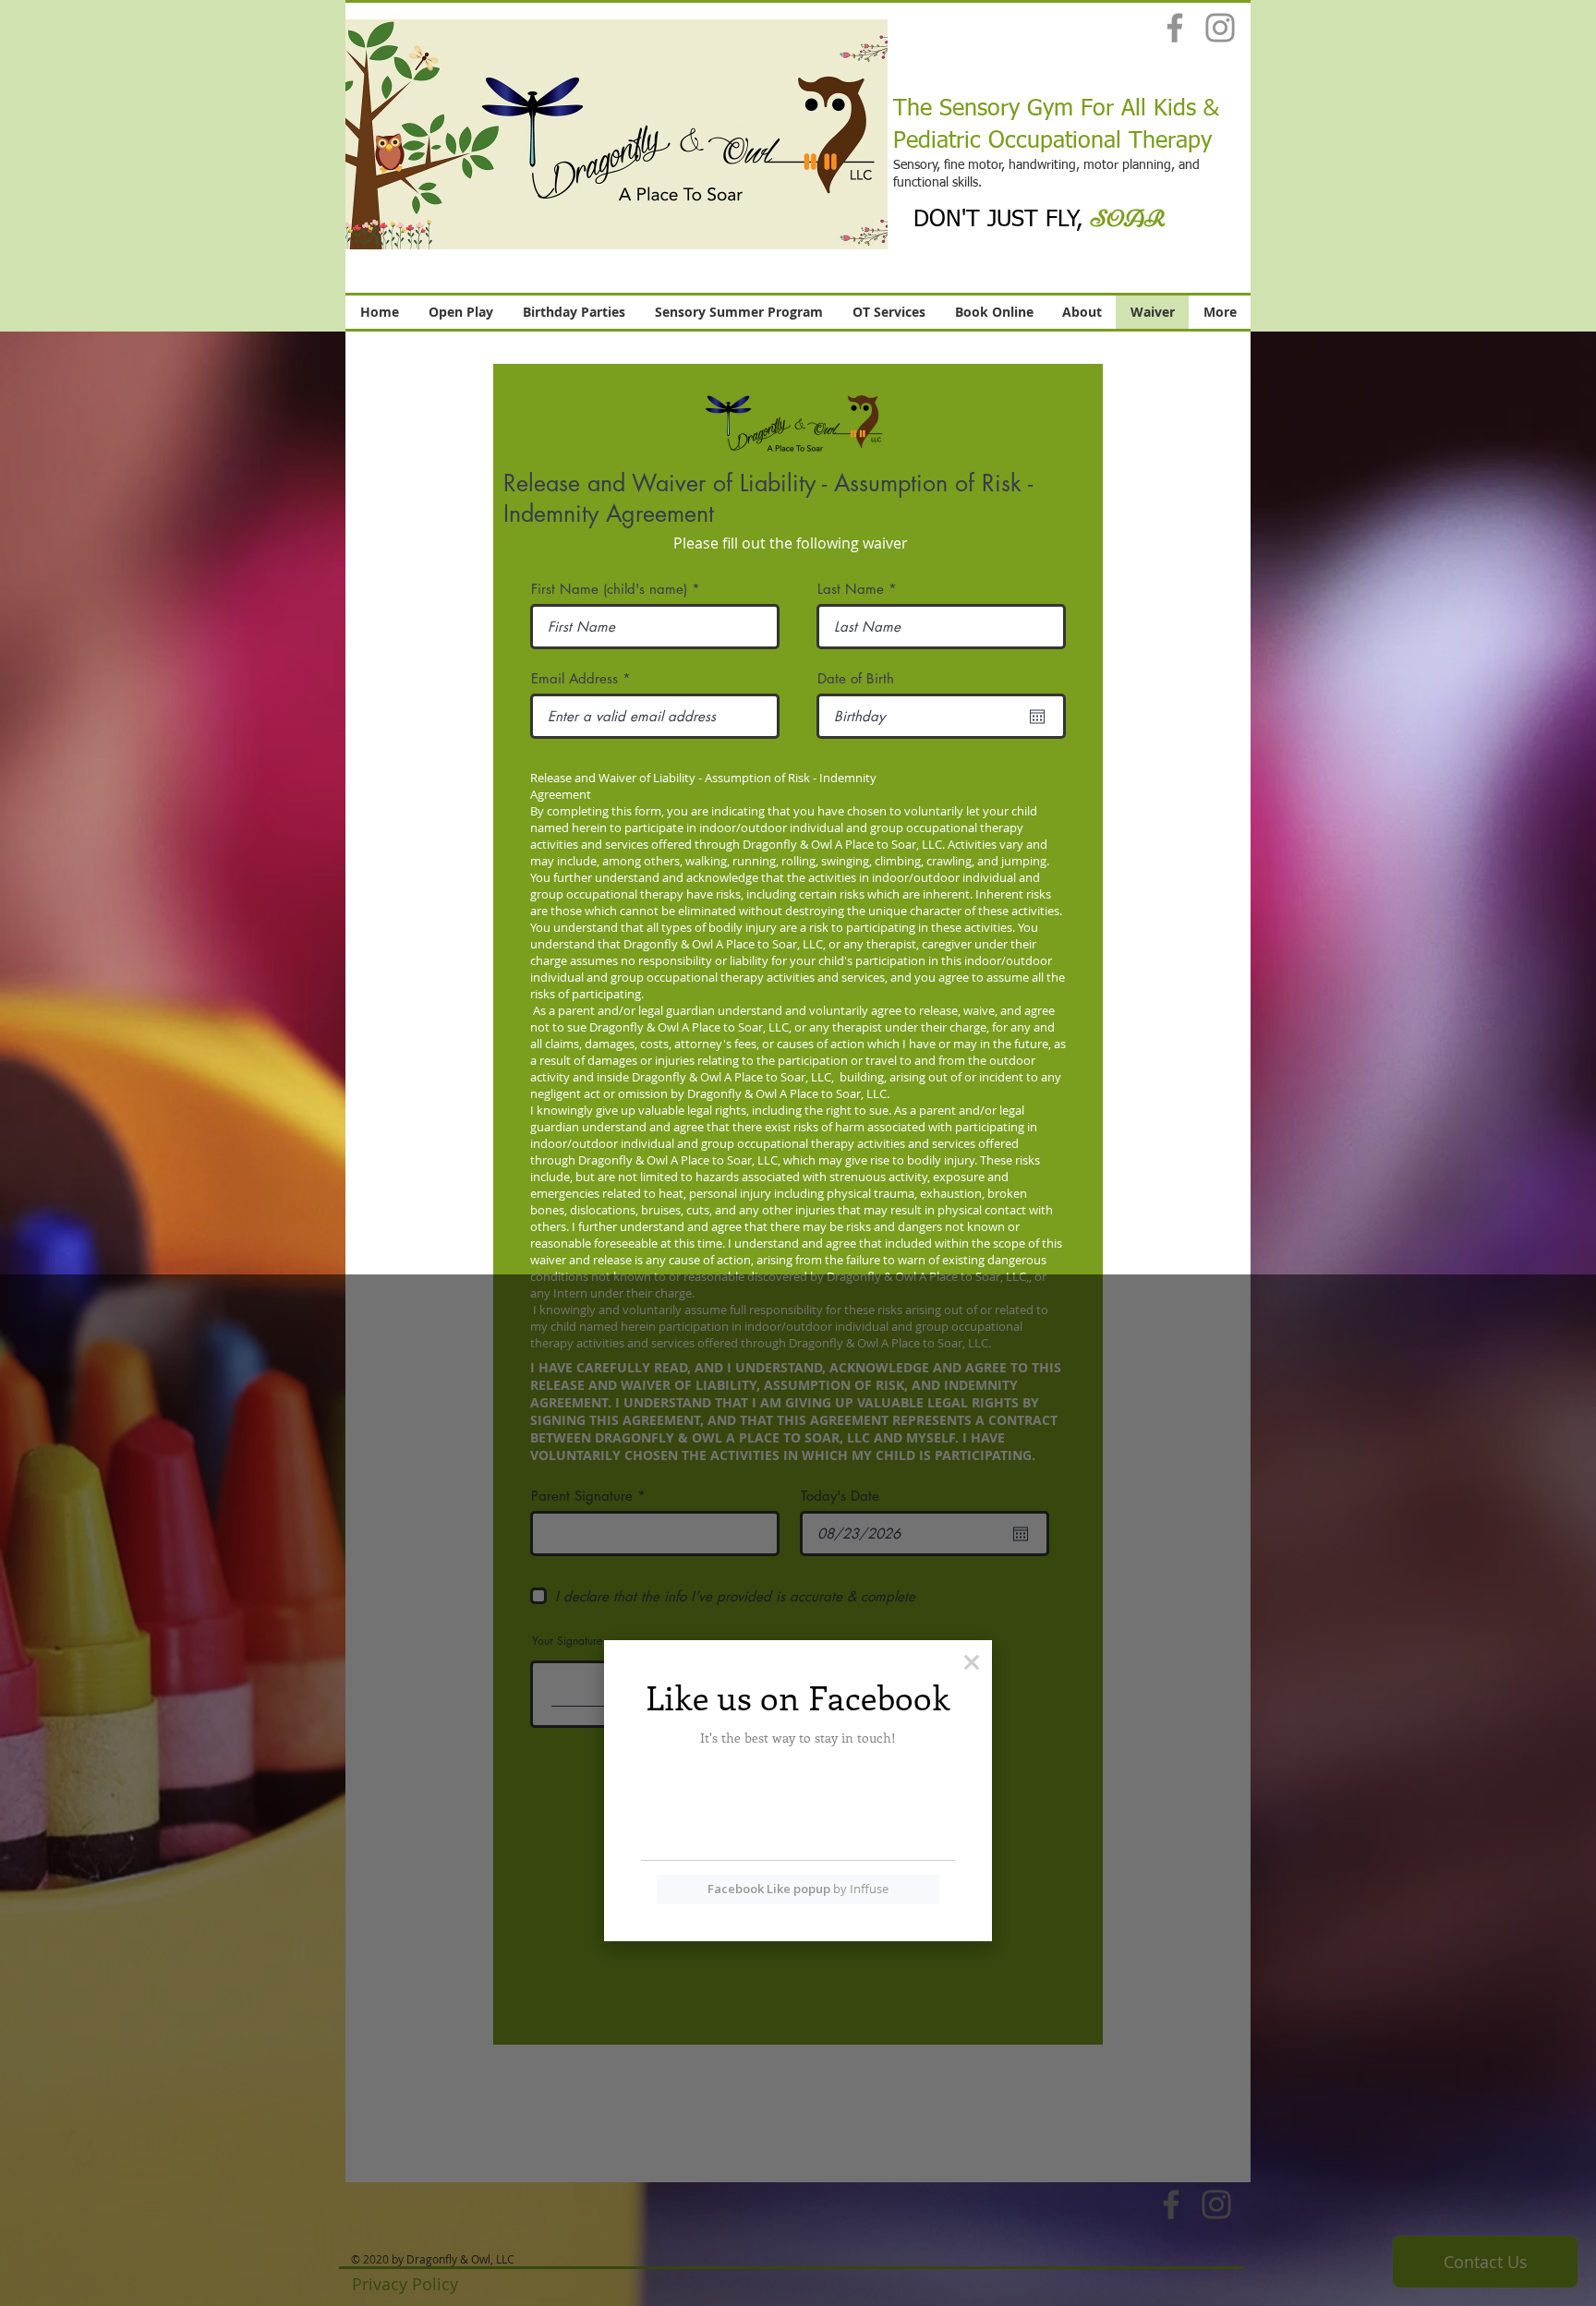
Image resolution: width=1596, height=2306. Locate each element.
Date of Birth (856, 678)
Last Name (851, 589)
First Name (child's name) (611, 589)
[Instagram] (1220, 28)
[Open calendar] (1037, 717)
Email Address (574, 678)
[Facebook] (1175, 28)
